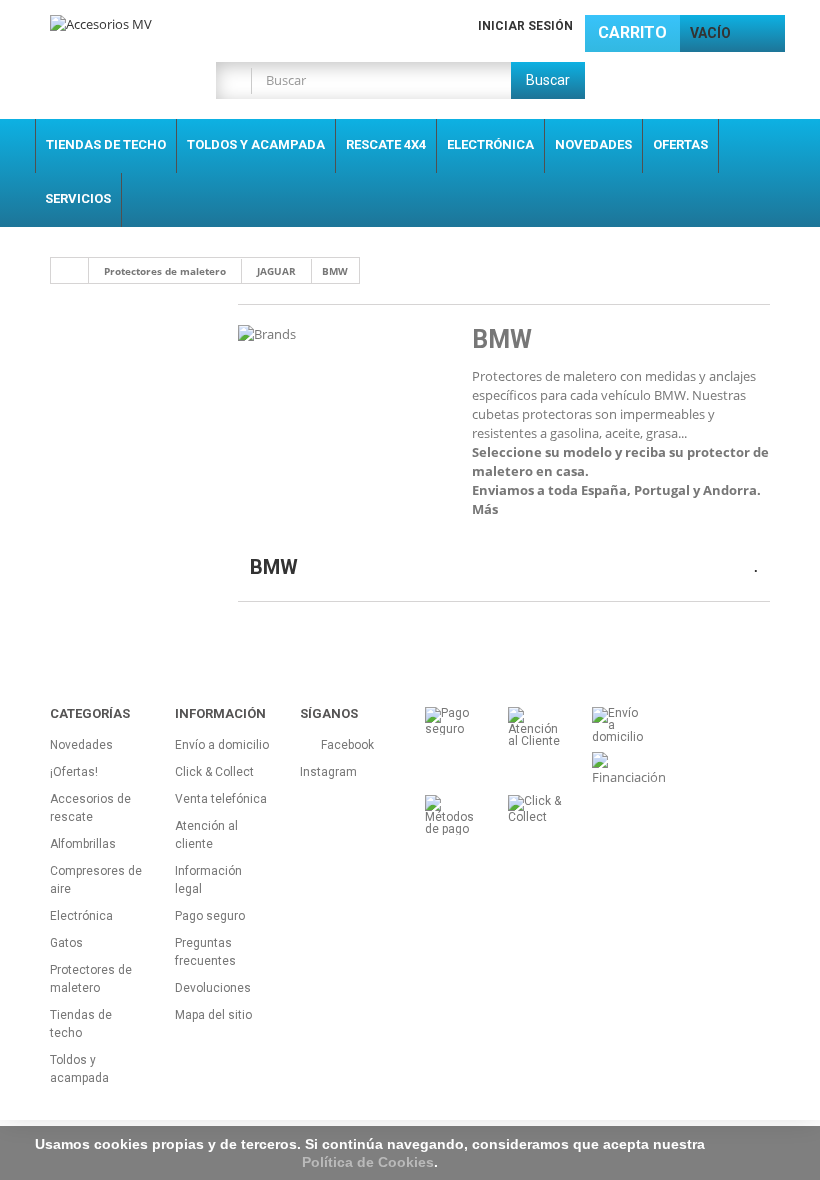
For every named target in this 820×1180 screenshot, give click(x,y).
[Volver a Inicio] (70, 270)
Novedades (593, 144)
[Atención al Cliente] (534, 726)
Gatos (66, 943)
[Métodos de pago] (451, 814)
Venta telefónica (221, 799)
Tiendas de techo (106, 144)
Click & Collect (214, 772)
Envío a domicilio (222, 745)
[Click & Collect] (534, 808)
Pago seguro (210, 916)
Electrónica (490, 144)
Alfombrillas (83, 844)
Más (485, 509)
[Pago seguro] (451, 720)
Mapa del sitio (213, 1015)
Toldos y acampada (256, 144)
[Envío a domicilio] (618, 724)
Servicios (78, 198)
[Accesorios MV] (160, 28)
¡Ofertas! (74, 772)
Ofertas (680, 144)
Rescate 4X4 (386, 144)
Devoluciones (213, 988)
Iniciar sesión (525, 26)
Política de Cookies (368, 1162)
